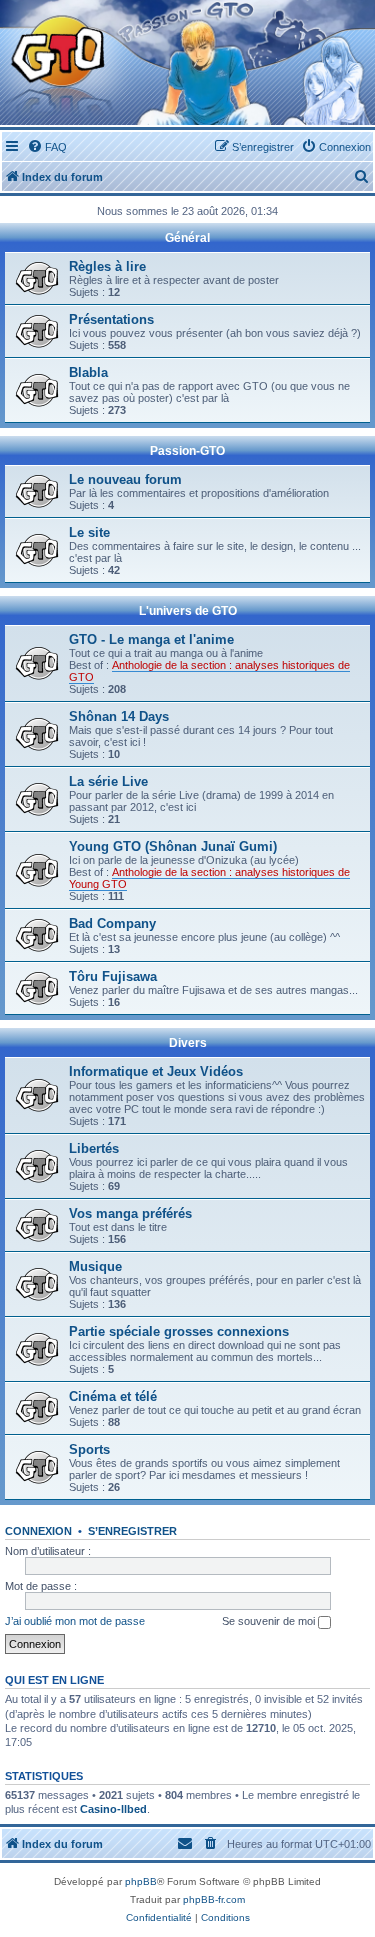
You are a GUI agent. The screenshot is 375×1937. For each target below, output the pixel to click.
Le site (89, 532)
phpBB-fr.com (214, 1899)
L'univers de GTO (188, 611)
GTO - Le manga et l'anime (151, 639)
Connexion (38, 1531)
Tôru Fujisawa (113, 976)
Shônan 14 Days (119, 716)
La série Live (108, 781)
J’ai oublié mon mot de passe (75, 1621)
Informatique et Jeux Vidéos (156, 1071)
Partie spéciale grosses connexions (179, 1331)
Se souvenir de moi (270, 1621)
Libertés (94, 1148)
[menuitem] (47, 147)
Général (187, 238)
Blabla (88, 372)
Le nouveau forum (125, 479)
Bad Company (112, 923)
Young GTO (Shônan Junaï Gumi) (173, 846)
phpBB (141, 1881)
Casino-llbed (113, 1809)
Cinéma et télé (113, 1396)
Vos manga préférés (130, 1213)
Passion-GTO (187, 451)
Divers (188, 1043)
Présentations (111, 319)
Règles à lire (107, 266)
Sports (89, 1449)
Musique (95, 1266)
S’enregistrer (132, 1531)
